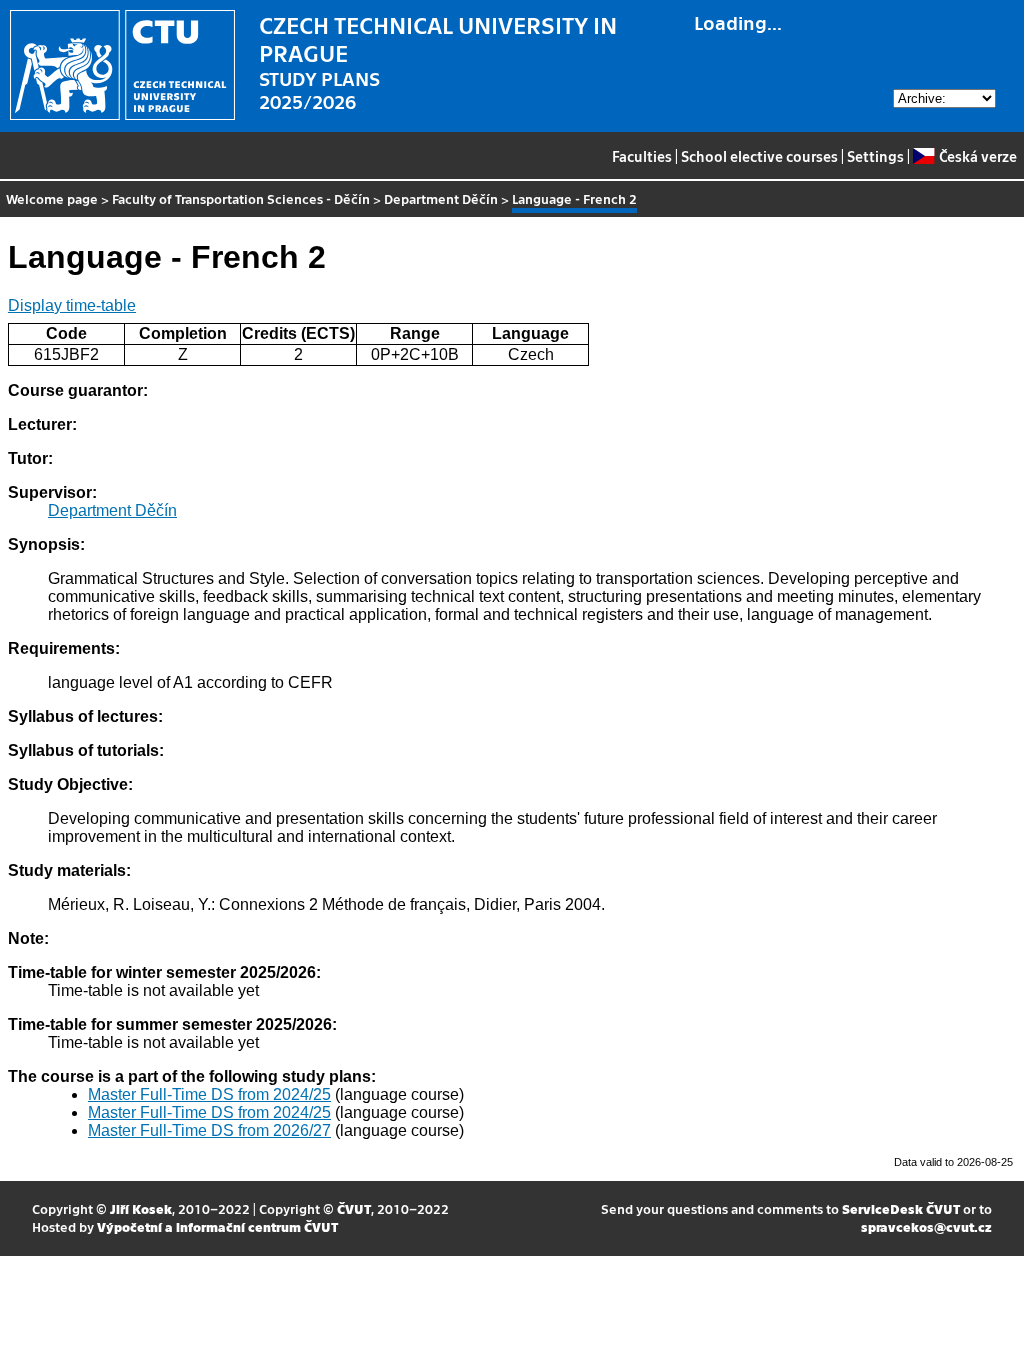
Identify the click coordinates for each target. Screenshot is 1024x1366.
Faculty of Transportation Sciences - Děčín (241, 198)
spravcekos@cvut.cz (926, 1226)
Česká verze (977, 156)
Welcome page (52, 198)
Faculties (642, 156)
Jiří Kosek (141, 1208)
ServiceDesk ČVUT (901, 1208)
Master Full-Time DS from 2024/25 (209, 1094)
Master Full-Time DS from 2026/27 (209, 1130)
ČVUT (354, 1208)
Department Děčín (441, 198)
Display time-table (72, 305)
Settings (875, 156)
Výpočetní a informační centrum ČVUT (217, 1226)
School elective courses (759, 156)
